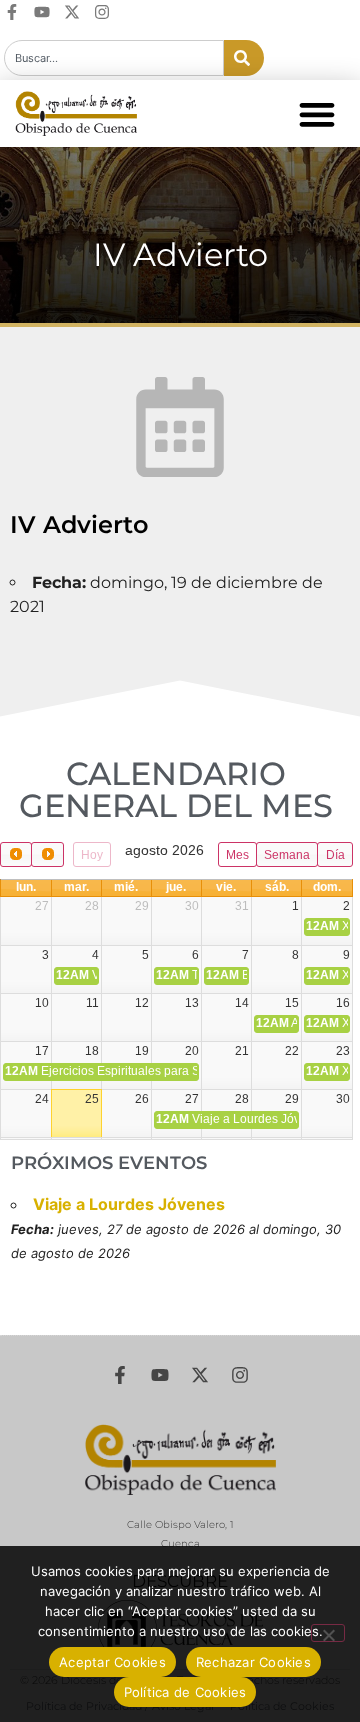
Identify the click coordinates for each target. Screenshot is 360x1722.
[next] (47, 854)
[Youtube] (42, 12)
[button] (316, 113)
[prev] (16, 854)
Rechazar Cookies (253, 1662)
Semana (287, 855)
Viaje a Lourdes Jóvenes (129, 1204)
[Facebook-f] (12, 12)
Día (335, 855)
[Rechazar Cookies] (328, 1633)
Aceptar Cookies (112, 1662)
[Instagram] (102, 12)
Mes (237, 855)
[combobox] (114, 58)
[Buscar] (244, 58)
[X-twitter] (72, 12)
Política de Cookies (185, 1692)
